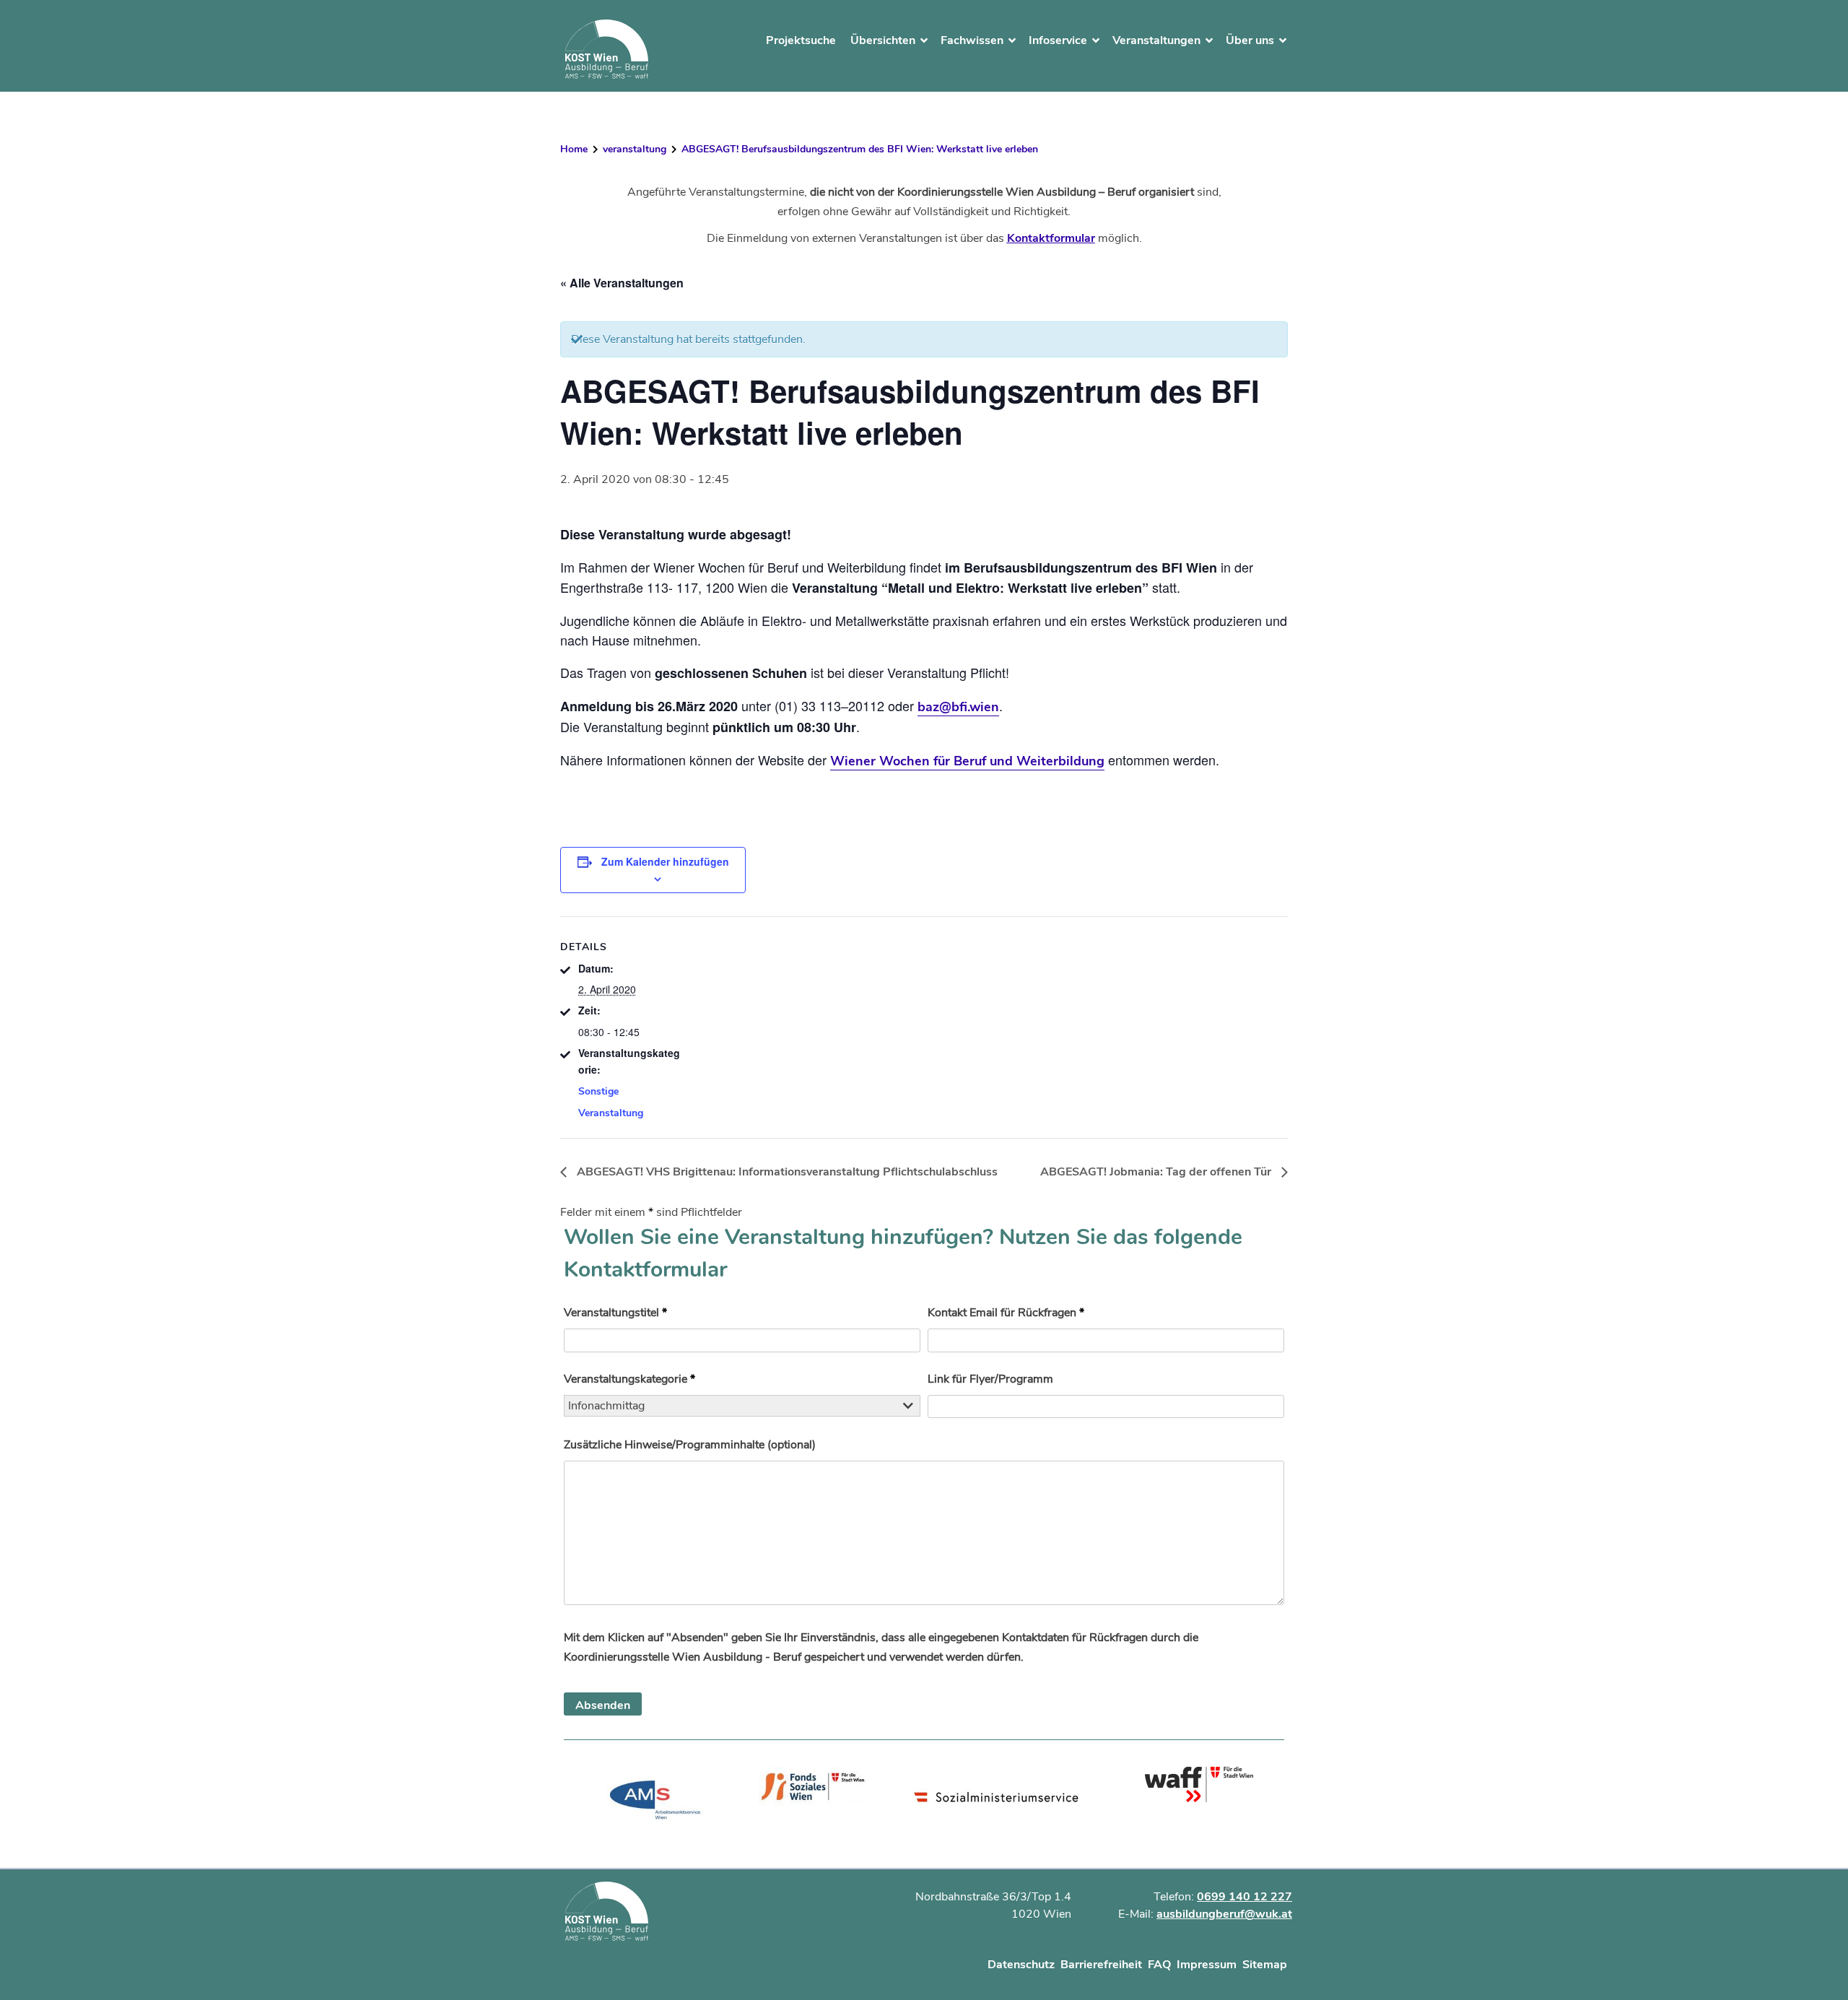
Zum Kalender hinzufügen (665, 861)
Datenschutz (1021, 1965)
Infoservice (1058, 40)
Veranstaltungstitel (615, 1313)
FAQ (1159, 1965)
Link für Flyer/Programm (990, 1379)
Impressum (1207, 1965)
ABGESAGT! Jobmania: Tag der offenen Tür (1157, 1172)
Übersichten (883, 40)
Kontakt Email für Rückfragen (1006, 1313)
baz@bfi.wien (958, 707)
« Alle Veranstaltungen (622, 283)
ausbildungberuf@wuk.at (1224, 1914)
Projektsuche (801, 40)
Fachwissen (972, 40)
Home (574, 149)
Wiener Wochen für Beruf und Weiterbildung (967, 761)
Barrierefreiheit (1101, 1965)
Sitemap (1265, 1965)
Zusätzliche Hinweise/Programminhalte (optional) (690, 1445)
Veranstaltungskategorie (629, 1379)
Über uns (1250, 40)
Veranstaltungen (1156, 40)
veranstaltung (635, 149)
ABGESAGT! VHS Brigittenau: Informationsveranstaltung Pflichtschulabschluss (786, 1172)
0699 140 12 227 (1245, 1897)
